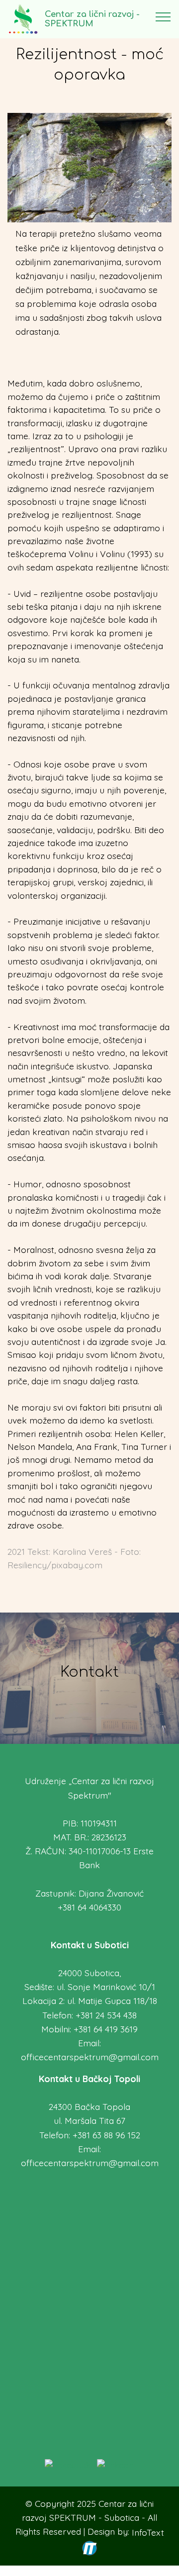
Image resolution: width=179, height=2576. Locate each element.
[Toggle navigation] (163, 16)
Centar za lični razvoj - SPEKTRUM (92, 19)
